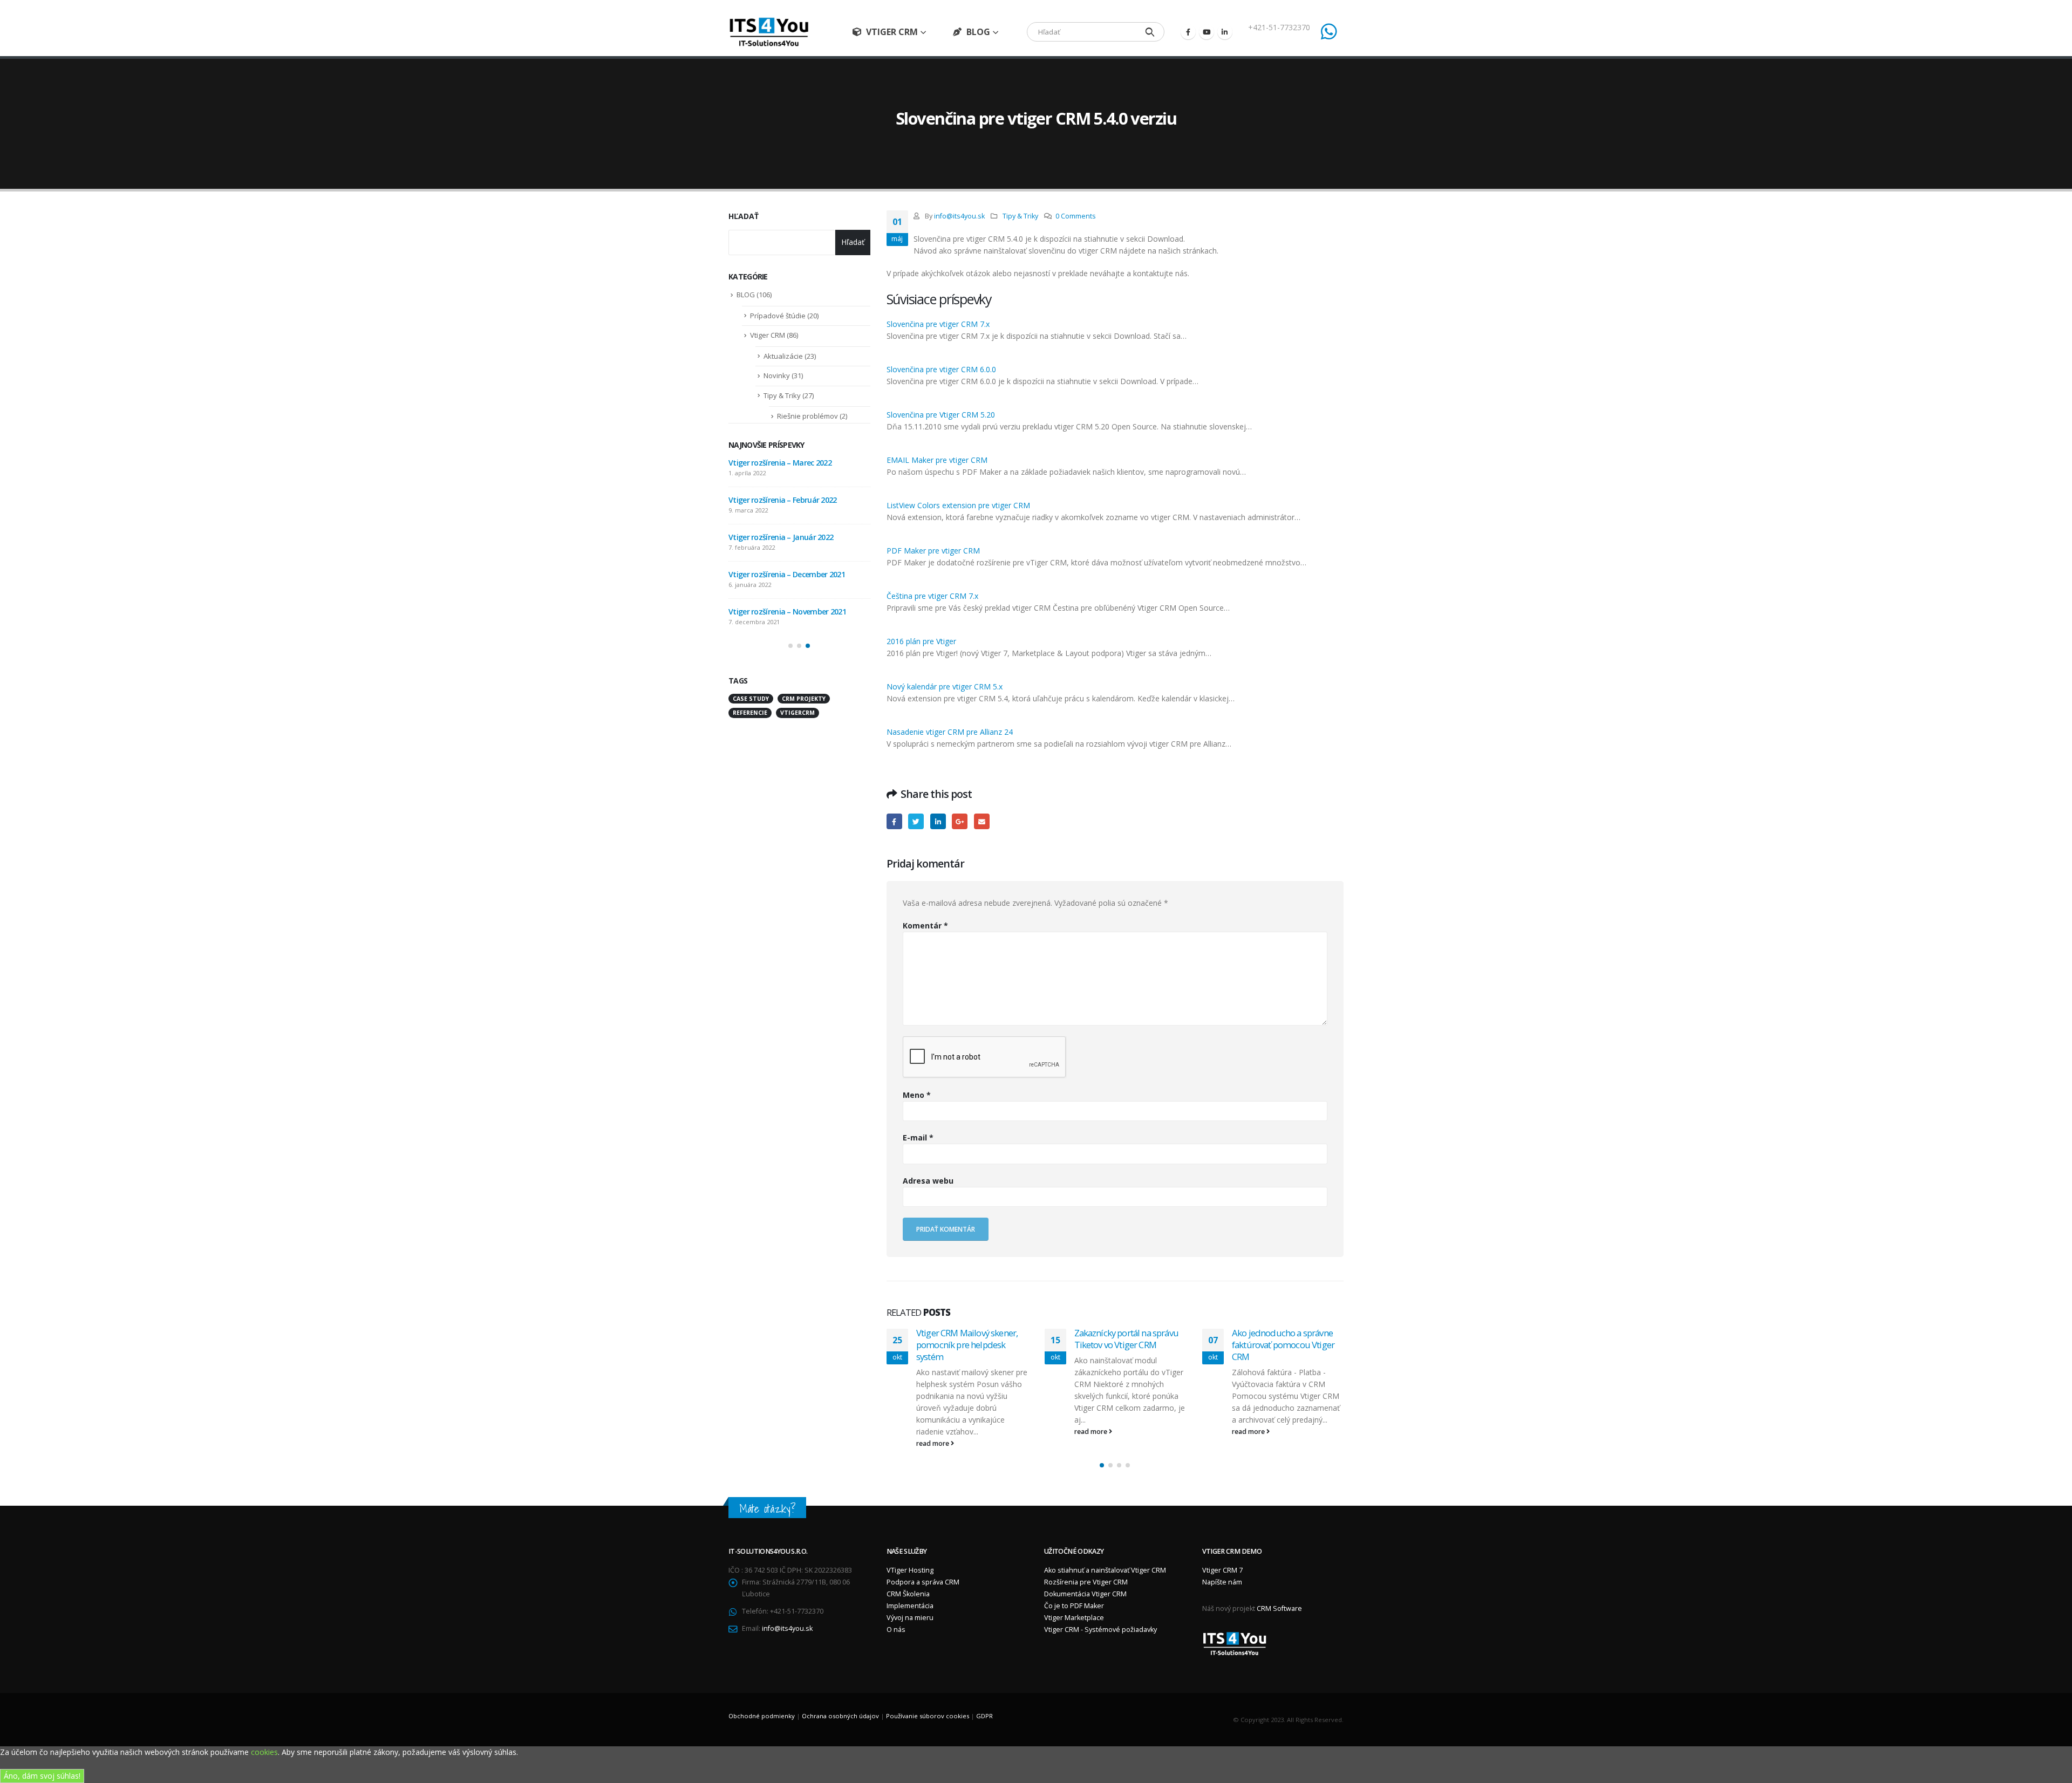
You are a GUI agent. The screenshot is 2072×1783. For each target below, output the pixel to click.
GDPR (984, 1716)
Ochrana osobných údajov (840, 1716)
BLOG (978, 32)
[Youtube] (1207, 32)
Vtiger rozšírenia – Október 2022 (784, 574)
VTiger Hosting (910, 1570)
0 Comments (1076, 216)
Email (982, 821)
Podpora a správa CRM (923, 1582)
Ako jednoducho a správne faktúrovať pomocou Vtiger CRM (1125, 1345)
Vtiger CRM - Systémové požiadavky (1100, 1630)
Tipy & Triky (1020, 216)
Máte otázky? (767, 1509)
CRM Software (1279, 1608)
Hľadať (744, 216)
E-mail (918, 1138)
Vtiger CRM (892, 32)
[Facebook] (1188, 32)
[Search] (1150, 32)
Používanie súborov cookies (928, 1716)
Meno (917, 1095)
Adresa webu (928, 1181)
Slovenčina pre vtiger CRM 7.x (938, 324)
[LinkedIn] (1225, 32)
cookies (264, 1752)
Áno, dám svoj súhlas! (42, 1776)
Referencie (750, 713)
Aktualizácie (783, 356)
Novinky (777, 375)
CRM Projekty (804, 699)
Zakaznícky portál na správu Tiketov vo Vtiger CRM (968, 1339)
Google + (960, 821)
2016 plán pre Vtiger (921, 641)
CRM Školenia (908, 1594)
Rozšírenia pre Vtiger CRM (1086, 1582)
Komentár (925, 925)
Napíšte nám (1222, 1582)
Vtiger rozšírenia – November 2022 (787, 500)
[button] (1102, 1465)
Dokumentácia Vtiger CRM (1085, 1594)
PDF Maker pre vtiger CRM (933, 551)
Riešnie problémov (807, 416)
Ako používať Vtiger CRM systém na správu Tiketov (1280, 1339)
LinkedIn (938, 821)
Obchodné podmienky (762, 1716)
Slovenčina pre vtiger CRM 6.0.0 (941, 369)
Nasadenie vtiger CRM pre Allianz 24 (950, 732)
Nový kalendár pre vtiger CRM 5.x (945, 686)
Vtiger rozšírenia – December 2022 (787, 463)
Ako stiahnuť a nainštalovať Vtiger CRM (1105, 1570)
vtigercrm (798, 713)
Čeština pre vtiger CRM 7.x (932, 596)
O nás (896, 1630)
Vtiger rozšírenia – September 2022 (788, 612)
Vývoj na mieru (910, 1618)
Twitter (916, 821)
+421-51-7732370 (1279, 27)
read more (933, 1432)
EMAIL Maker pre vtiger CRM (937, 460)
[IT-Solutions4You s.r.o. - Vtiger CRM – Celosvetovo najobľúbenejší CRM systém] (769, 32)
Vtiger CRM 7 (1222, 1570)
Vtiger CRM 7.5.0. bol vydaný (776, 537)
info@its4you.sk (959, 216)
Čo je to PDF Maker (1074, 1606)
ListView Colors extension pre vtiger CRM (958, 505)
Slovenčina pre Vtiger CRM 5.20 (941, 415)
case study (751, 699)
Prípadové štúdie (778, 316)
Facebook (894, 821)
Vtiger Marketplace (1074, 1618)
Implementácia (910, 1606)
